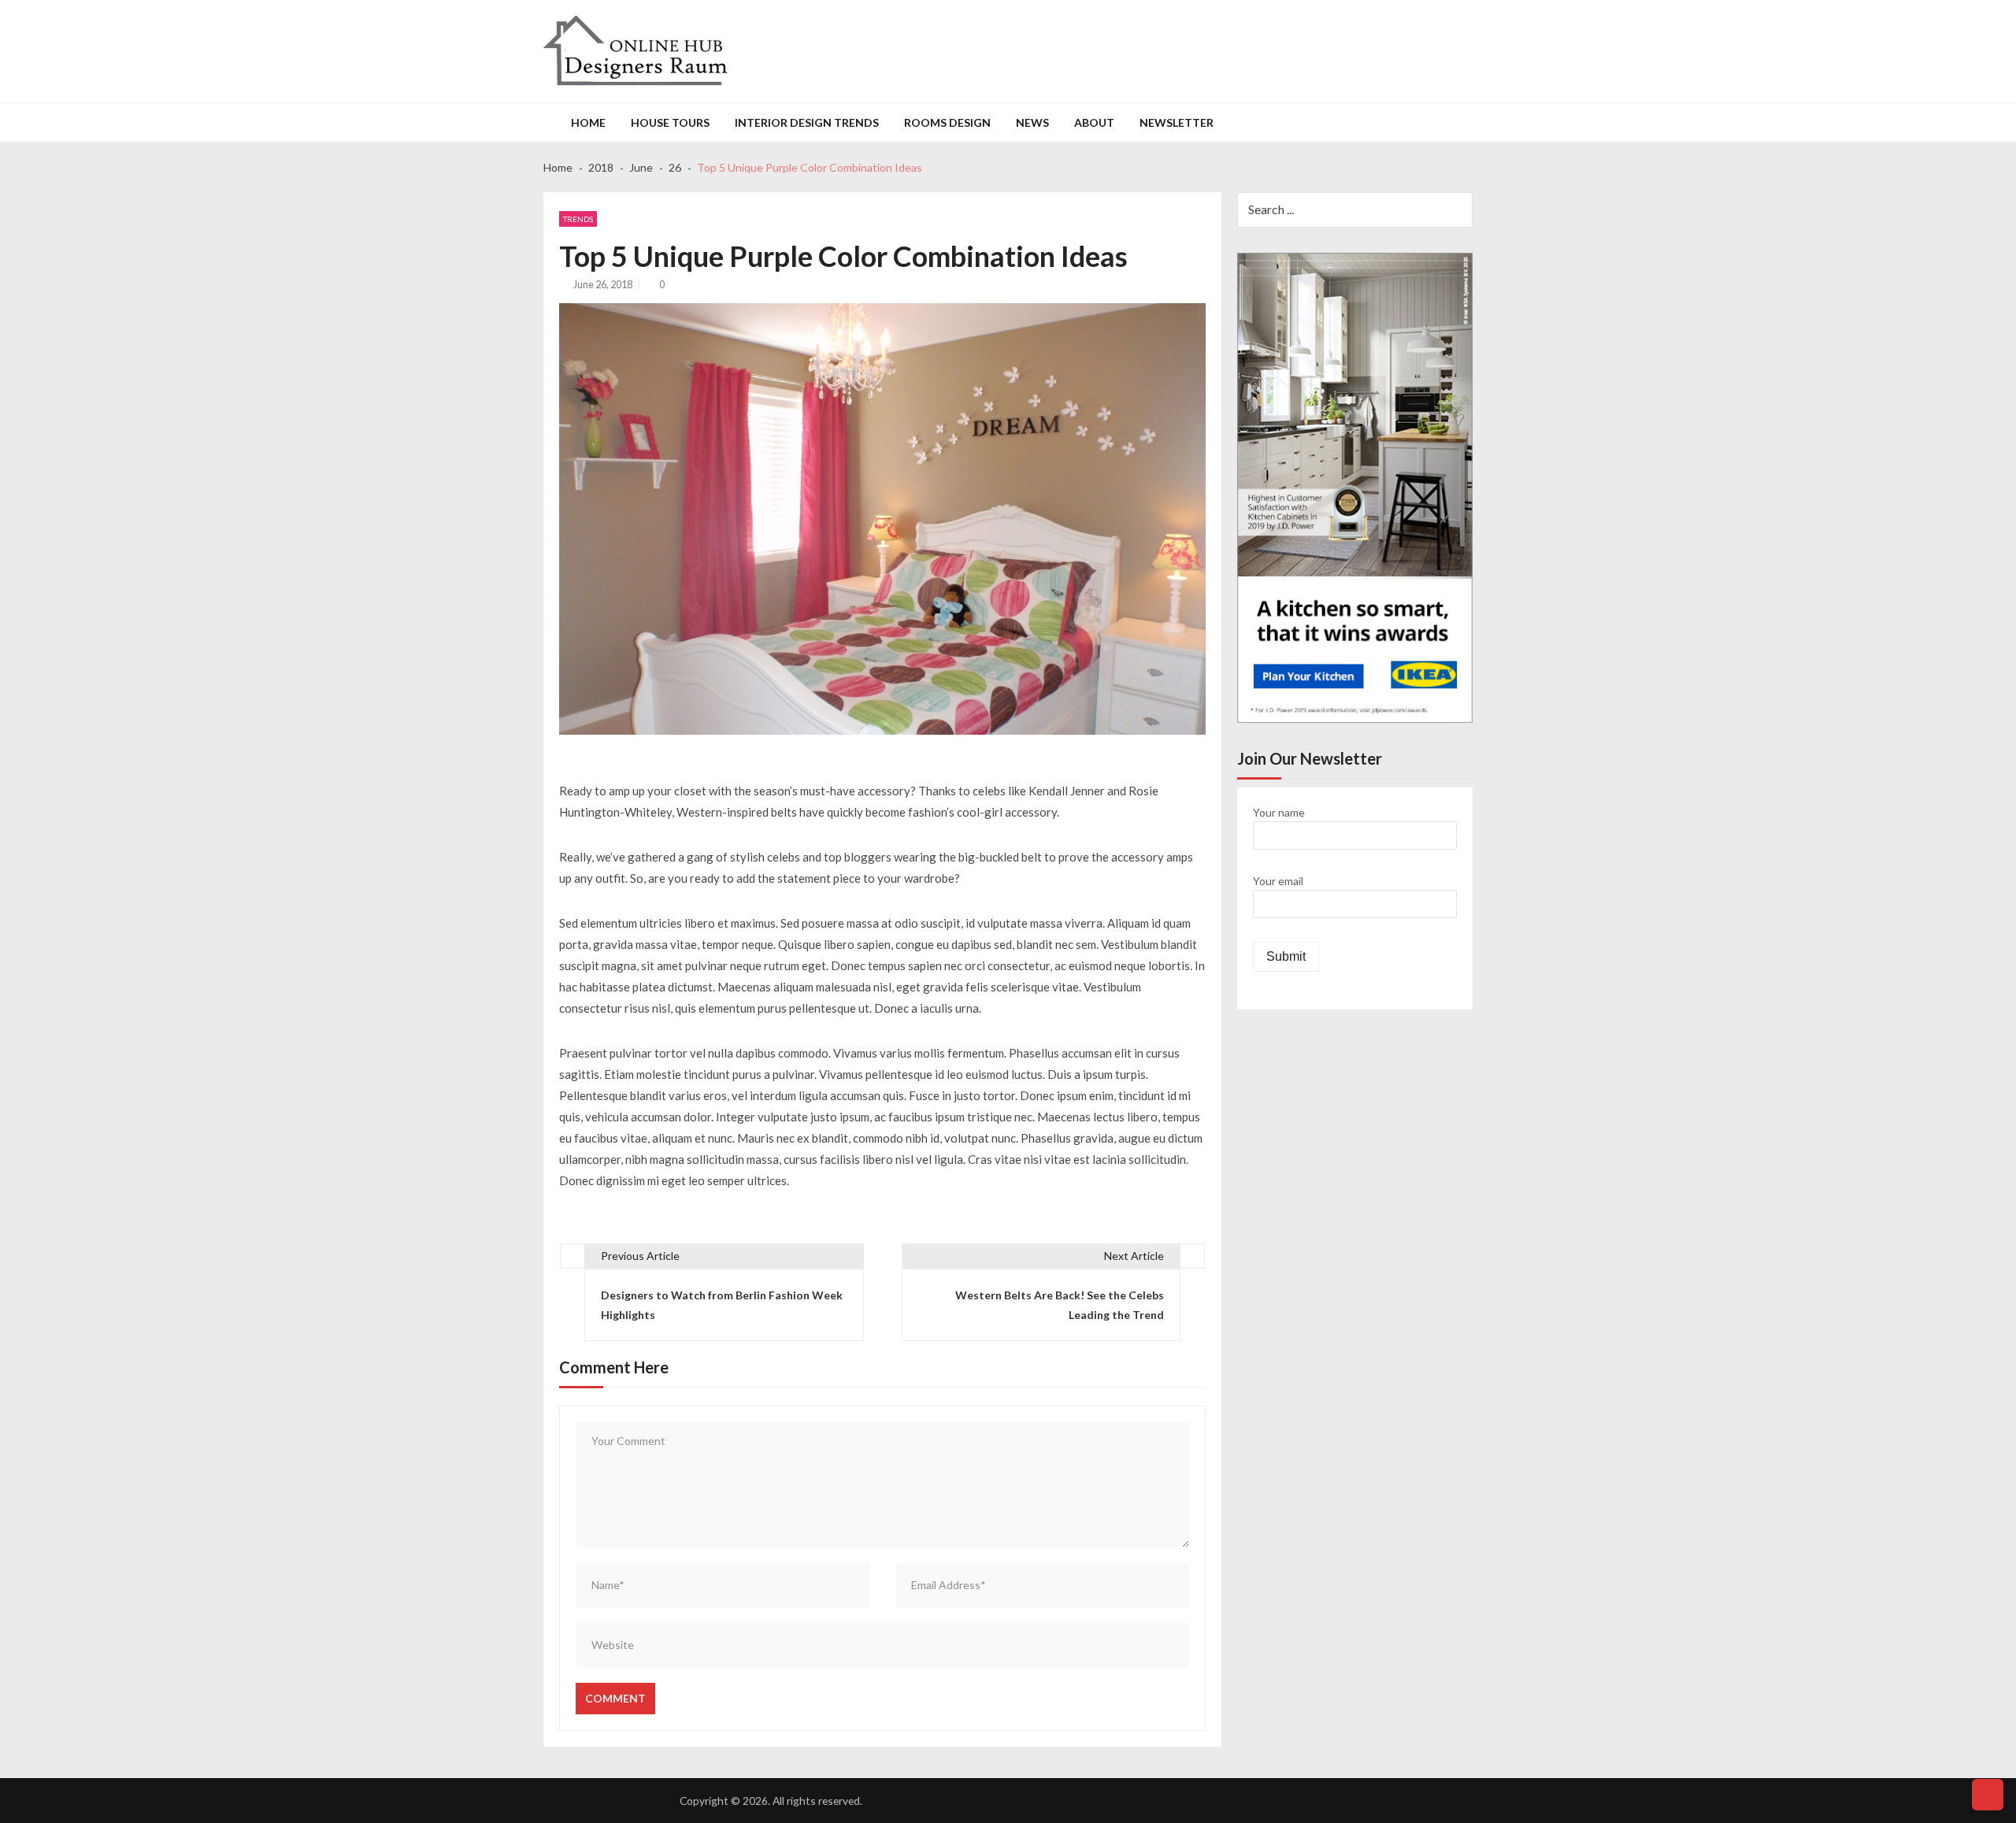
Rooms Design (947, 122)
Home (588, 122)
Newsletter (1177, 122)
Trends (578, 219)
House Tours (670, 122)
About (1094, 122)
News (1032, 122)
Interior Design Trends (807, 122)
